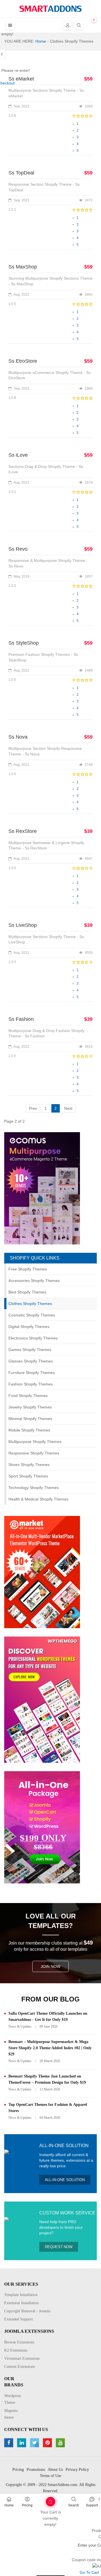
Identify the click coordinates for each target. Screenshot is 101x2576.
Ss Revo (18, 549)
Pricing (27, 2505)
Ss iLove (18, 455)
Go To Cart (42, 2500)
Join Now (50, 1966)
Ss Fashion (21, 1019)
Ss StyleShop (24, 643)
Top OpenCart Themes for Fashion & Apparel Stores (48, 2108)
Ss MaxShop (23, 267)
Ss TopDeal (21, 173)
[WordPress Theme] (42, 1699)
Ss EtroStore (23, 361)
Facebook (9, 2443)
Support (92, 2505)
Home (9, 2505)
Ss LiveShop (23, 925)
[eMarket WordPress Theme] (42, 1572)
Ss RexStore (23, 831)
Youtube (61, 2443)
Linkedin (22, 2443)
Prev (33, 1108)
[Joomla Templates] (50, 9)
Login (68, 25)
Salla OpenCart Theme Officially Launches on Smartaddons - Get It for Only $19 (48, 2017)
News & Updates (20, 2026)
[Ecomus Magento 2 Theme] (42, 1188)
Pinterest (48, 2443)
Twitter (35, 2443)
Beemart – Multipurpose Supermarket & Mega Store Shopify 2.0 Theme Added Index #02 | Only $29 (50, 2048)
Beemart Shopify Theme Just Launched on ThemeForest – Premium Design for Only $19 (47, 2079)
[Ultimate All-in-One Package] (42, 1827)
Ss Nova (18, 737)
